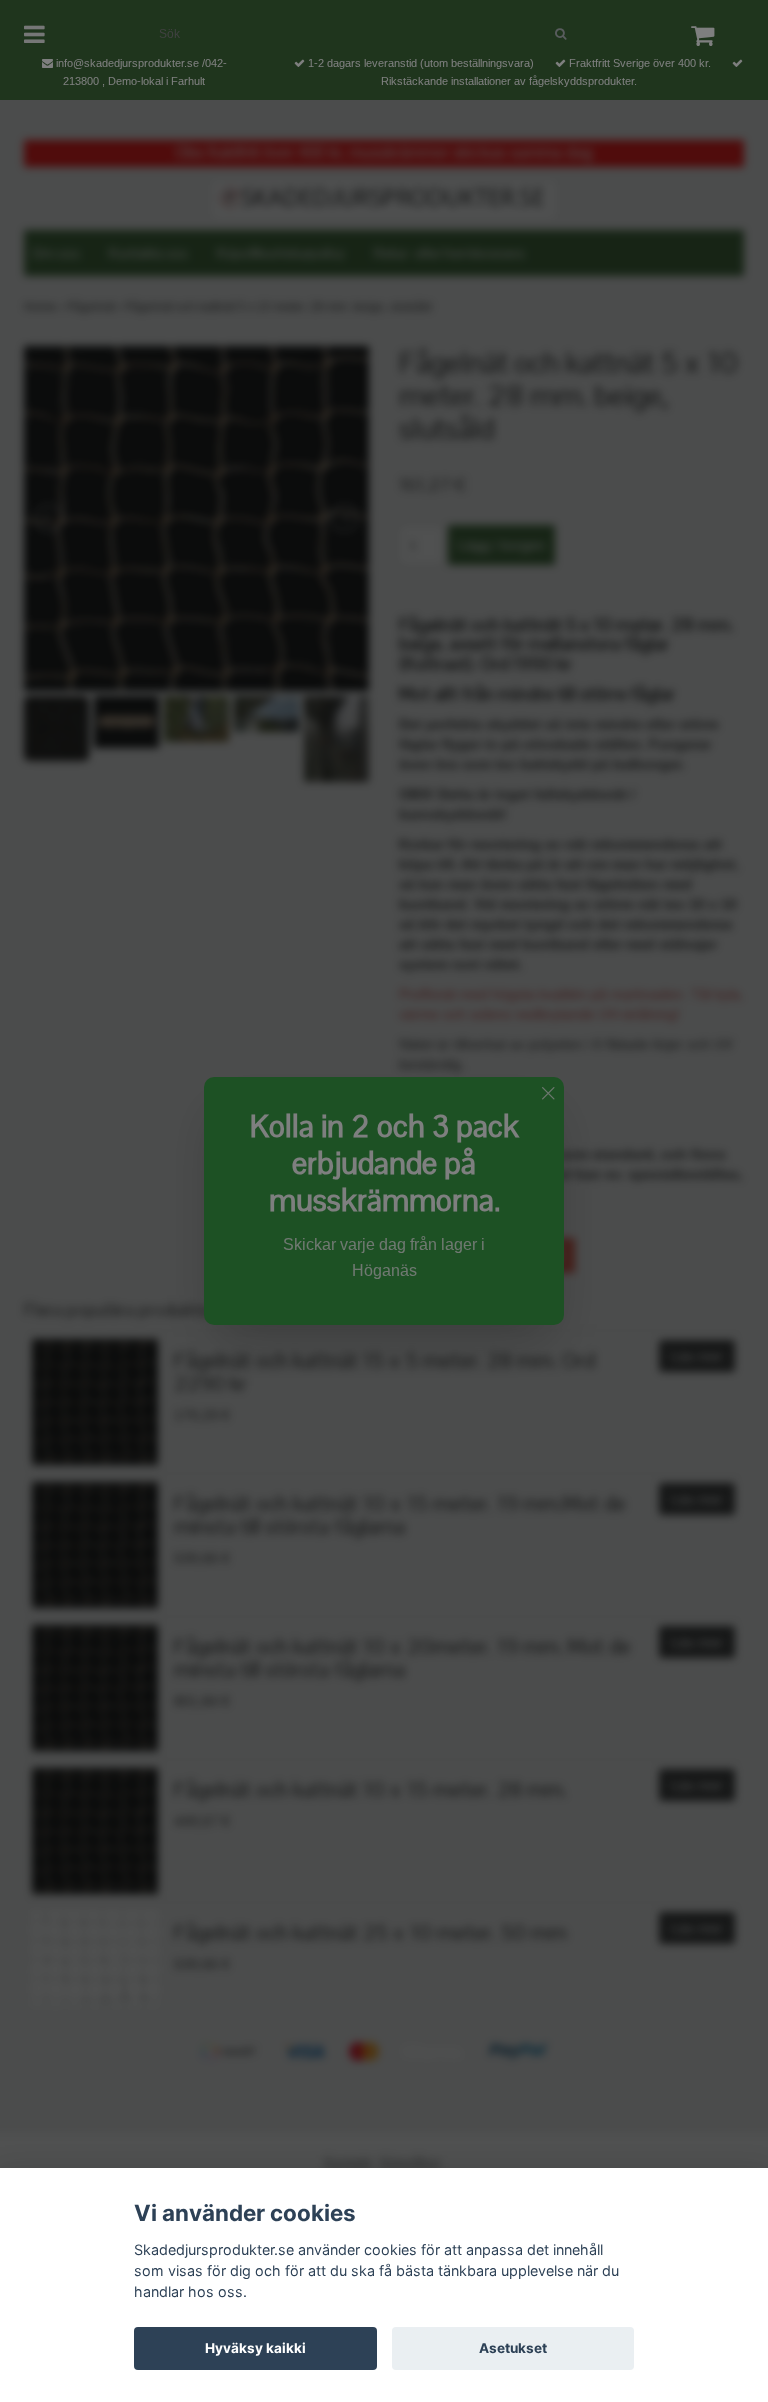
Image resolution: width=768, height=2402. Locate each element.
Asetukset (513, 2348)
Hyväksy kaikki (255, 2348)
